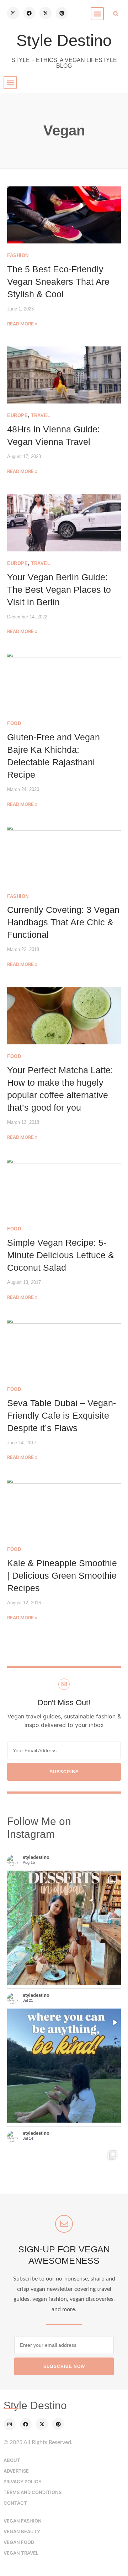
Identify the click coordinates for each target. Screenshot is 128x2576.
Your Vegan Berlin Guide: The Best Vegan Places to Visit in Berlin (59, 590)
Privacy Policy (23, 2482)
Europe (17, 415)
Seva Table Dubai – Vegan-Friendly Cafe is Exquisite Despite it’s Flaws (62, 1415)
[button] (97, 14)
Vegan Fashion (23, 2521)
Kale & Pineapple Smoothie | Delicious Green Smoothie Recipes (62, 1575)
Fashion (18, 255)
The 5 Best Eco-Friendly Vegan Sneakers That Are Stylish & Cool (58, 282)
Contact (15, 2503)
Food (14, 723)
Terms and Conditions (33, 2492)
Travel (41, 415)
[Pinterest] (62, 13)
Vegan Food (19, 2542)
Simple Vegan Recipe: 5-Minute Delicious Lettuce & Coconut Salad (61, 1255)
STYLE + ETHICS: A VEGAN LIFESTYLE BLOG (64, 63)
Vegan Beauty (22, 2531)
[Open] (64, 2066)
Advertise (16, 2471)
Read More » (22, 324)
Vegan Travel (21, 2553)
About (12, 2460)
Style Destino (64, 40)
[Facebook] (30, 13)
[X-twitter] (46, 13)
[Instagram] (13, 13)
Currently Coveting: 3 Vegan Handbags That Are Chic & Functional (63, 922)
